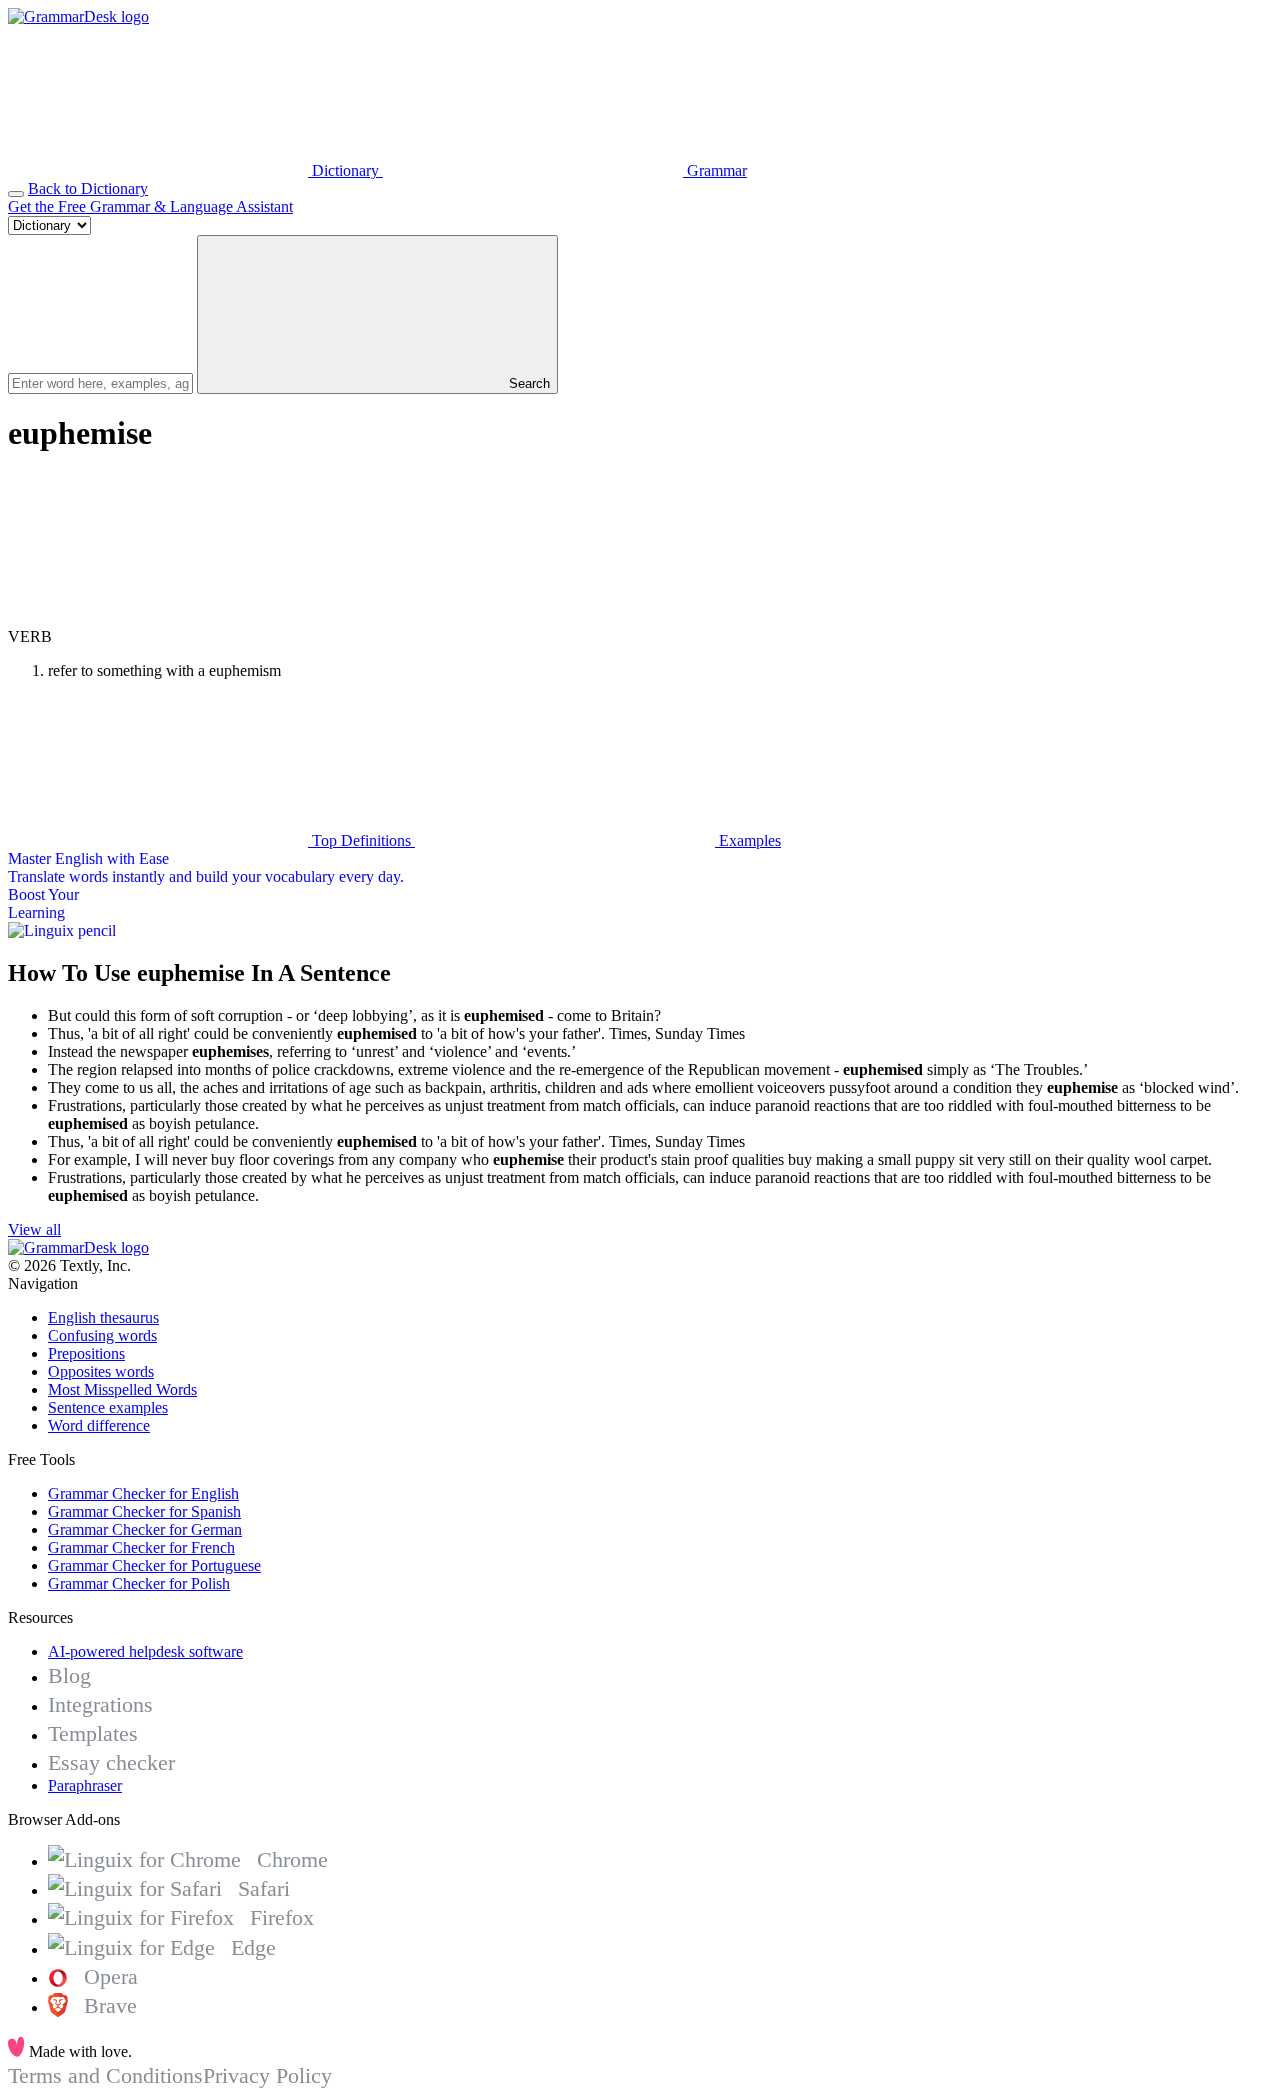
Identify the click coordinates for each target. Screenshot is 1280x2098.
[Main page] (78, 16)
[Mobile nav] (16, 194)
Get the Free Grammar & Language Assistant (150, 206)
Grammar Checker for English (143, 1493)
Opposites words (101, 1371)
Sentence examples (108, 1407)
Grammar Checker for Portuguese (154, 1565)
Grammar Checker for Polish (139, 1583)
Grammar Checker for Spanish (144, 1511)
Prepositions (86, 1353)
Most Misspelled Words (122, 1389)
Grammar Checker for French (141, 1547)
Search (527, 383)
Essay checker (111, 1762)
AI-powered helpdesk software (145, 1651)
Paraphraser (85, 1785)
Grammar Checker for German (145, 1529)
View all (34, 1229)
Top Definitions (361, 840)
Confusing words (102, 1335)
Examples (748, 840)
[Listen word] (158, 618)
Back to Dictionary (88, 188)
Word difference (99, 1425)
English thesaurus (103, 1317)
